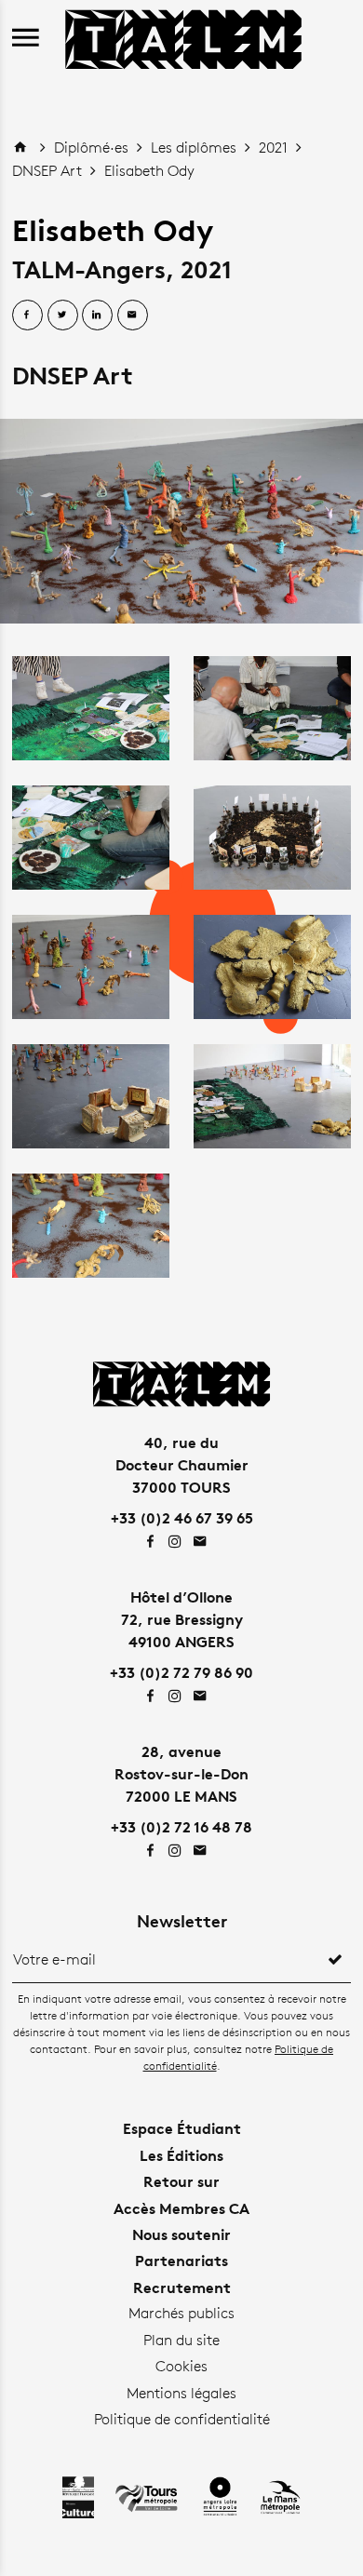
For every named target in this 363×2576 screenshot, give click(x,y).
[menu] (26, 39)
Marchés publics (181, 2313)
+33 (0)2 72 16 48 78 (181, 1827)
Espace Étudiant (182, 2128)
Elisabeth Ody (149, 171)
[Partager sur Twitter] (63, 315)
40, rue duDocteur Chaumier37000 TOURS (182, 1465)
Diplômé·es (93, 148)
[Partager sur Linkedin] (97, 315)
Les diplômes (195, 148)
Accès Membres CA (181, 2208)
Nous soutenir (181, 2234)
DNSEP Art (49, 171)
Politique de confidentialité (182, 2419)
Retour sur (181, 2181)
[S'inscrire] (335, 1960)
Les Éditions (181, 2155)
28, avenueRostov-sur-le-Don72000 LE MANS (181, 1774)
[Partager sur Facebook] (27, 315)
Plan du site (181, 2340)
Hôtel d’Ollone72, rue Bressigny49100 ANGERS (182, 1619)
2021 (275, 148)
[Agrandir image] (181, 521)
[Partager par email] (133, 315)
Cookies (181, 2366)
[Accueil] (183, 37)
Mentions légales (181, 2393)
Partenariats (181, 2261)
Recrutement (182, 2288)
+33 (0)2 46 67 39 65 (182, 1518)
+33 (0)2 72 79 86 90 (181, 1672)
